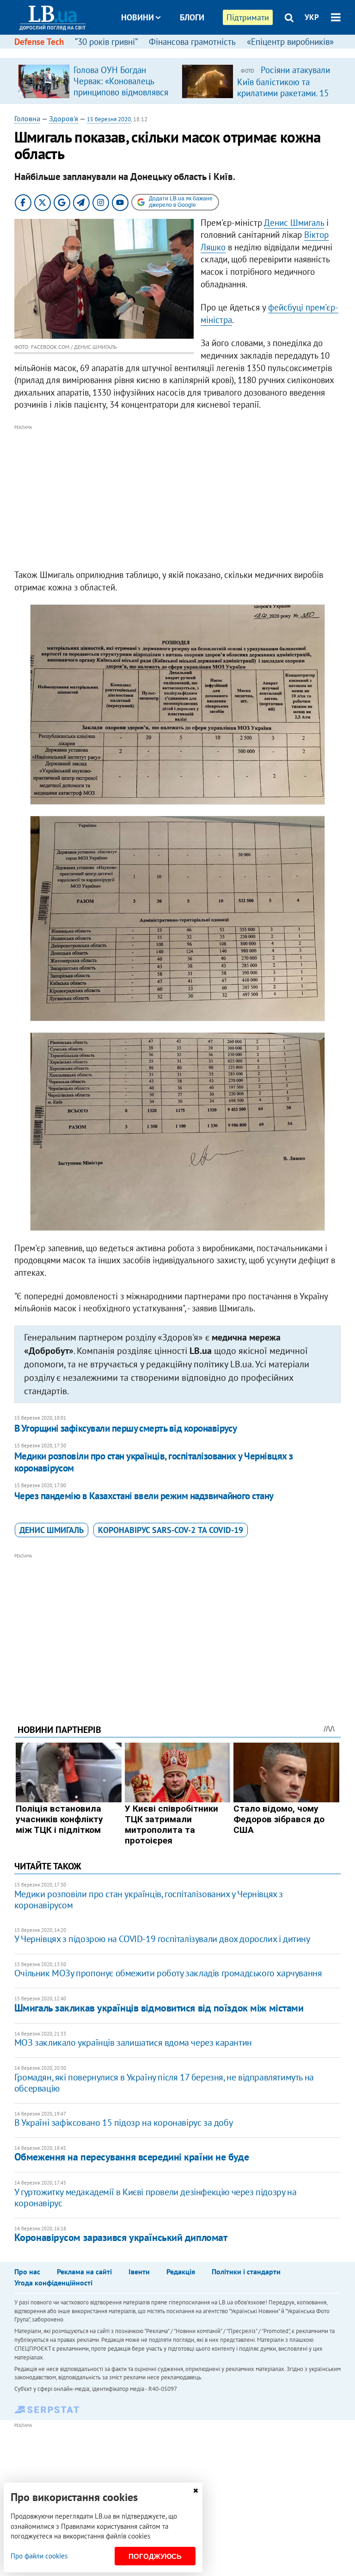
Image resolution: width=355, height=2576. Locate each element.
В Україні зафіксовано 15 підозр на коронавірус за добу (123, 2123)
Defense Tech (39, 42)
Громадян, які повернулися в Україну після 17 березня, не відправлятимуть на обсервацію (164, 2083)
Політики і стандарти (246, 2272)
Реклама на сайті (84, 2272)
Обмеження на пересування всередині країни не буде (132, 2157)
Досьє (186, 52)
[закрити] (196, 2491)
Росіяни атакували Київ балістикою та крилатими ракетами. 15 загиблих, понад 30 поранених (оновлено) (284, 93)
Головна (27, 118)
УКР (312, 17)
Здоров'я (64, 118)
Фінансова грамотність (192, 42)
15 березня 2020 (109, 119)
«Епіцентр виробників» (290, 42)
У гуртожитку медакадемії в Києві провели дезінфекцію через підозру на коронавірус (155, 2197)
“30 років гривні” (106, 42)
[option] (96, 81)
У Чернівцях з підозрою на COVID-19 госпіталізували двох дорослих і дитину (162, 1939)
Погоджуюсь (155, 2556)
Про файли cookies (39, 2556)
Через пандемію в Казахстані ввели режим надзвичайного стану (144, 1496)
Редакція (181, 2272)
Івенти (139, 2272)
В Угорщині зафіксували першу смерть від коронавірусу (126, 1428)
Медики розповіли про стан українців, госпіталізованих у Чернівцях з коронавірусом (154, 1462)
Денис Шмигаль (294, 223)
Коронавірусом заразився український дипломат (121, 2237)
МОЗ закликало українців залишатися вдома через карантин (133, 2042)
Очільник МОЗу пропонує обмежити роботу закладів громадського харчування (168, 1973)
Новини (138, 17)
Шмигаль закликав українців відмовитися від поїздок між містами (159, 2008)
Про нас (27, 2272)
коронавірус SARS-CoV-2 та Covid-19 (171, 1530)
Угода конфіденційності (53, 2283)
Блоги (192, 17)
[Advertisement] (178, 497)
